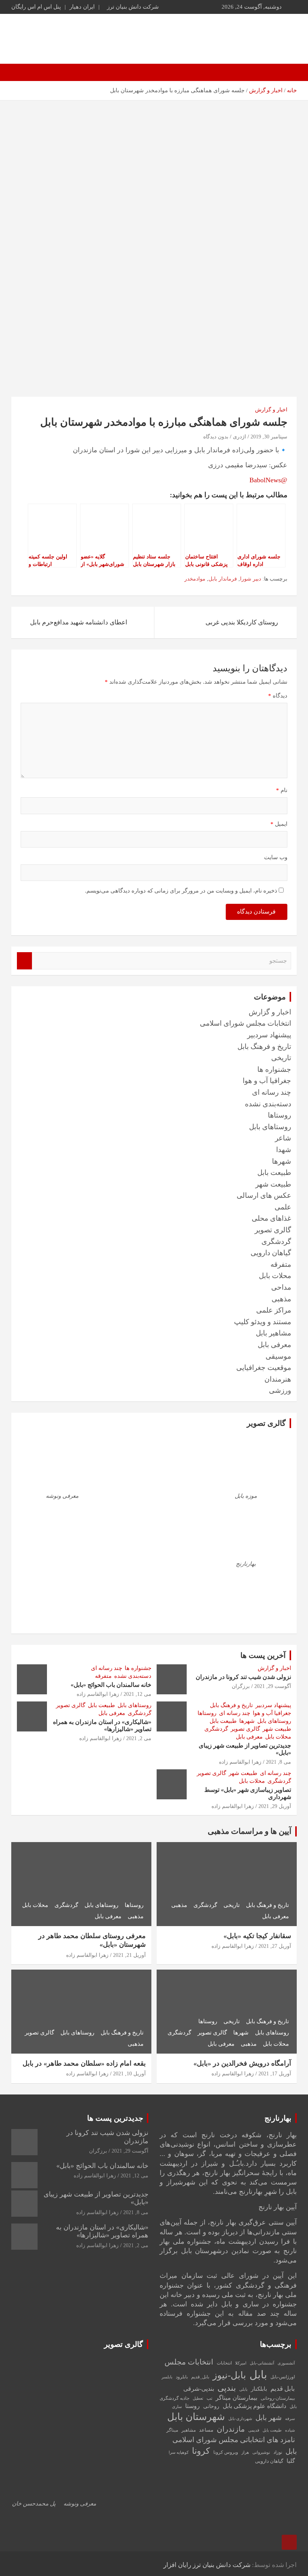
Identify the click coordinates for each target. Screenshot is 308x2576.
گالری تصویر (273, 1230)
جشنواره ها (274, 1069)
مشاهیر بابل (273, 1333)
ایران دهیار (82, 7)
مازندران (231, 2429)
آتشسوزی (286, 2363)
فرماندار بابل (223, 579)
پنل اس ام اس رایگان (36, 7)
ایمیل (279, 824)
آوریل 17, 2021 (275, 2074)
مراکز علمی (274, 1310)
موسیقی (278, 1356)
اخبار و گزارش (271, 410)
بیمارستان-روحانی (278, 2398)
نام (282, 790)
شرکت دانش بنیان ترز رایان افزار (207, 2565)
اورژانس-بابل (283, 2377)
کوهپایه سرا (179, 2452)
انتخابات (224, 2363)
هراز (245, 2452)
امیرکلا (241, 2363)
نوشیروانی (261, 2452)
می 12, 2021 (137, 1694)
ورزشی (280, 1390)
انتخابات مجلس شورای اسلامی (245, 1023)
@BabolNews (268, 480)
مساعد (206, 2430)
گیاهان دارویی (271, 1253)
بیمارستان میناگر (236, 2398)
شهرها (282, 1161)
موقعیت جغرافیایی (264, 1368)
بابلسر (167, 2377)
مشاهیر (189, 2430)
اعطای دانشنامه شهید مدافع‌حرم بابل (79, 622)
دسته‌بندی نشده (268, 1104)
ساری (177, 2407)
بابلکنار (259, 2389)
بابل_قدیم (200, 2377)
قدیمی (254, 2430)
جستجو (24, 961)
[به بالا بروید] (289, 2542)
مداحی (281, 1287)
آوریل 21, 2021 (129, 1955)
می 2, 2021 (139, 1738)
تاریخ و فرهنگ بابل (264, 1046)
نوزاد (278, 2452)
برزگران (241, 1686)
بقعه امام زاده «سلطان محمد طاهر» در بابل (84, 2063)
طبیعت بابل (274, 1172)
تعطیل (198, 2398)
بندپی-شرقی (199, 2389)
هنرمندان (278, 1379)
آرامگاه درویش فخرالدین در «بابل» (242, 2063)
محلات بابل (275, 1276)
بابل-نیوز (229, 2375)
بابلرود (182, 2377)
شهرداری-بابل (240, 2419)
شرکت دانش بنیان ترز (133, 7)
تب (209, 2398)
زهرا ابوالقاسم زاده (98, 1694)
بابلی (243, 2389)
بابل (258, 2375)
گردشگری (276, 1241)
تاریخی (281, 1058)
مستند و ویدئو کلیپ (263, 1322)
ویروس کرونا (226, 2452)
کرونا (201, 2451)
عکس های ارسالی (264, 1195)
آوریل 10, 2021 (129, 2074)
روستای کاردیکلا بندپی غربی (242, 622)
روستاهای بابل (270, 1127)
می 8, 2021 (279, 1762)
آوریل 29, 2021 (275, 1806)
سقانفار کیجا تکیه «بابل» (257, 1936)
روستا (192, 2406)
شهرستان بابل (196, 2417)
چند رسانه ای (272, 1092)
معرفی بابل (274, 1345)
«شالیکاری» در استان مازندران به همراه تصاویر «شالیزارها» (102, 2231)
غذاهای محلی (271, 1218)
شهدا (284, 1150)
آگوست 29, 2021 (273, 1686)
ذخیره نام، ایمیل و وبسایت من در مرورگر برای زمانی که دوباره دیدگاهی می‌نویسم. (181, 891)
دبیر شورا (251, 579)
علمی (283, 1207)
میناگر (172, 2430)
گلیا (291, 2461)
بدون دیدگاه (216, 437)
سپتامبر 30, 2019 (269, 437)
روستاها (279, 1115)
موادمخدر (195, 579)
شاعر (283, 1138)
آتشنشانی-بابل (262, 2363)
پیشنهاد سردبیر (269, 1035)
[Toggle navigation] (287, 72)
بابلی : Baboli (249, 35)
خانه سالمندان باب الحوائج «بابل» (111, 1685)
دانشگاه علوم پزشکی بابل (254, 2406)
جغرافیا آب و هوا (267, 1081)
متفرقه (281, 1264)
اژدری (239, 437)
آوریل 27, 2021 (275, 1946)
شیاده (290, 2430)
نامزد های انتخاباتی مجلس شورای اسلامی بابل (235, 2445)
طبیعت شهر (273, 1184)
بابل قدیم (283, 2389)
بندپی (227, 2388)
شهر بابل (269, 2418)
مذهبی (281, 1299)
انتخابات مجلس (189, 2362)
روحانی (211, 2406)
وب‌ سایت (276, 857)
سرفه (290, 2419)
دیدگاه (278, 696)
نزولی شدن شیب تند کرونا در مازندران (243, 1677)
